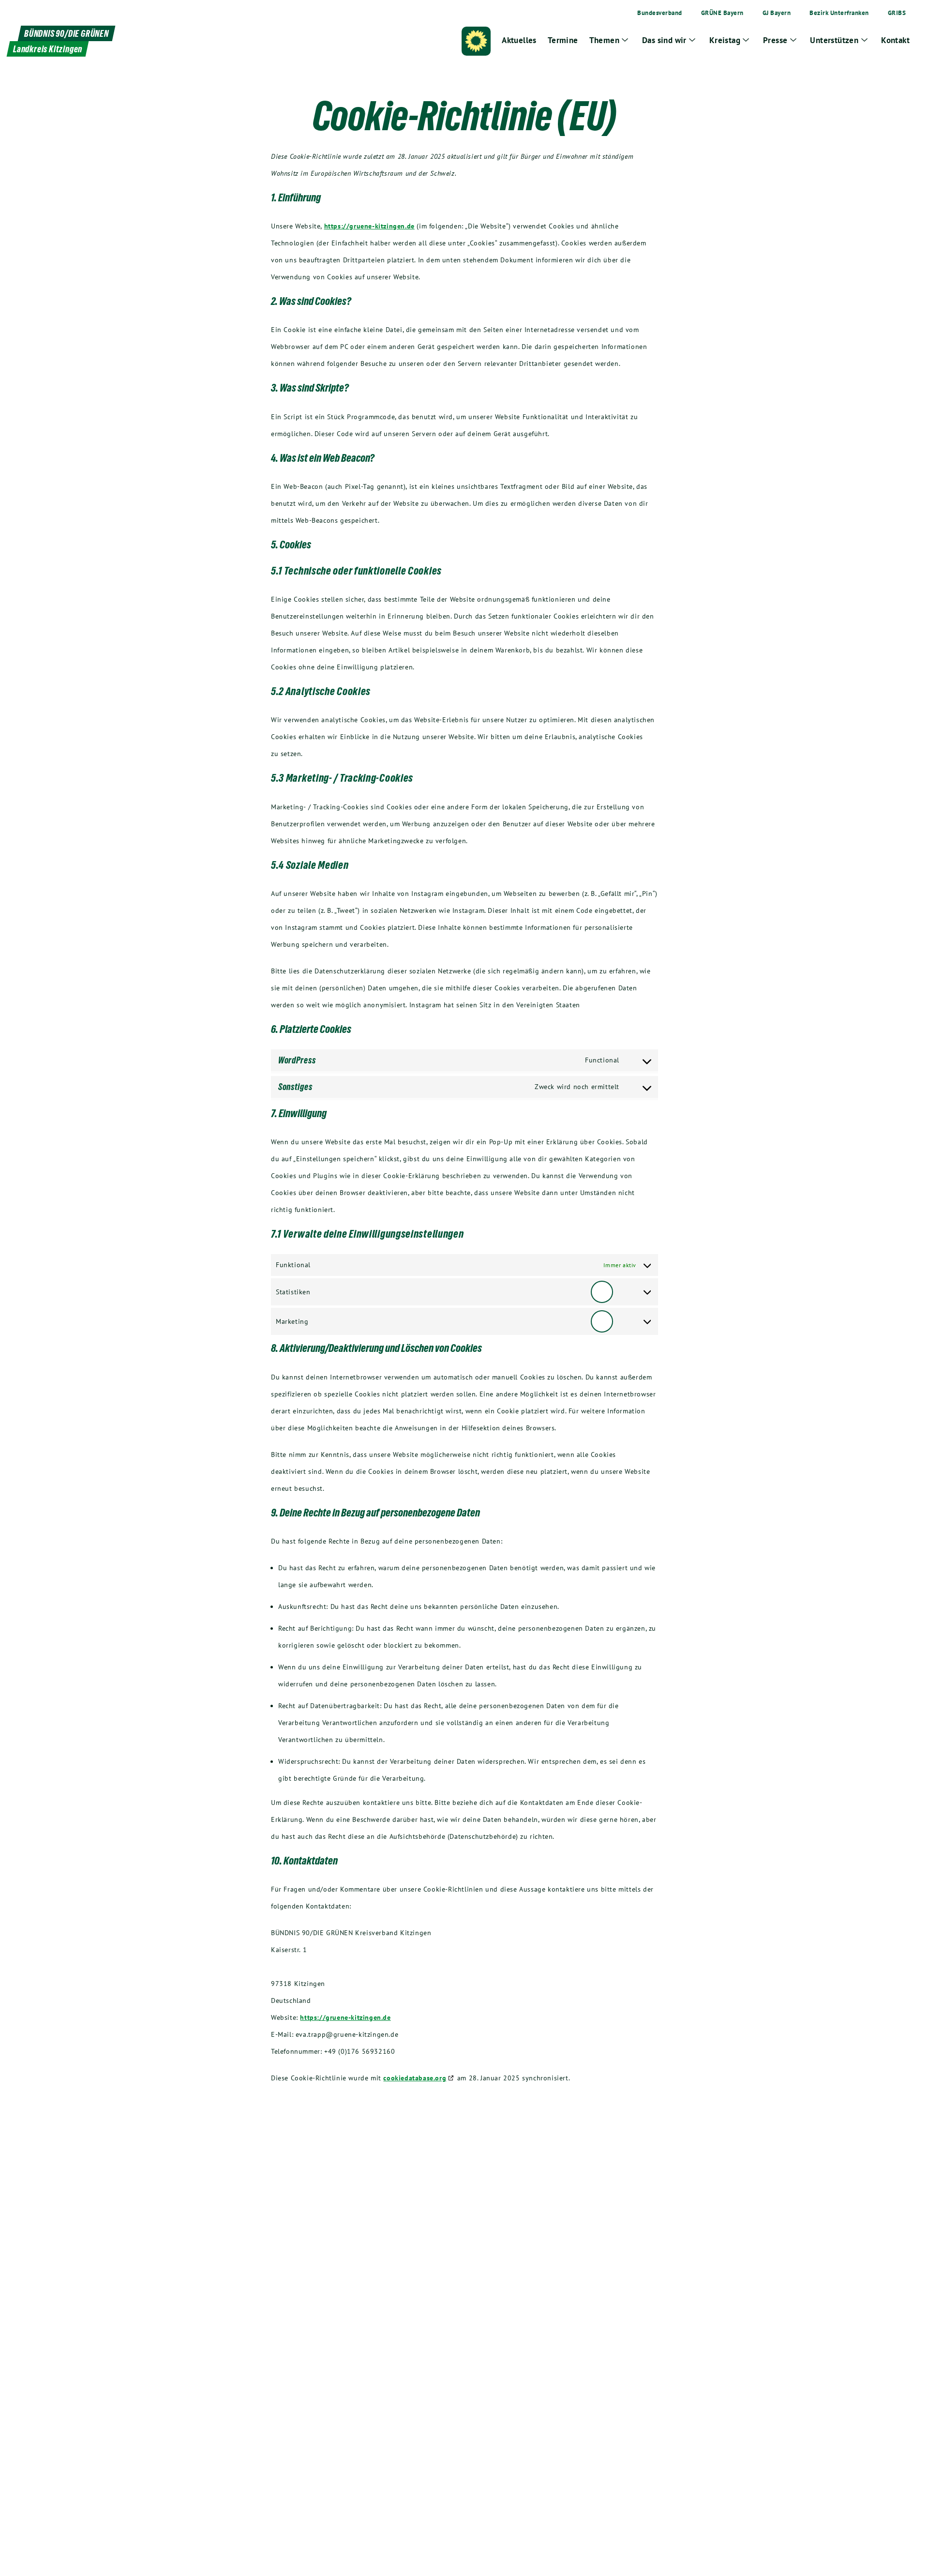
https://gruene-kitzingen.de (369, 226)
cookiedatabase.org (415, 2078)
